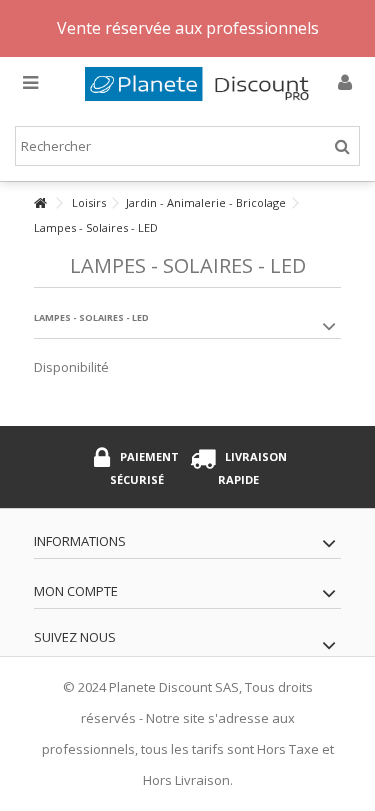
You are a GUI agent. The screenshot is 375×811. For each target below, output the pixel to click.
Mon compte (76, 591)
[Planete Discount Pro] (202, 84)
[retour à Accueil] (40, 203)
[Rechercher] (342, 146)
